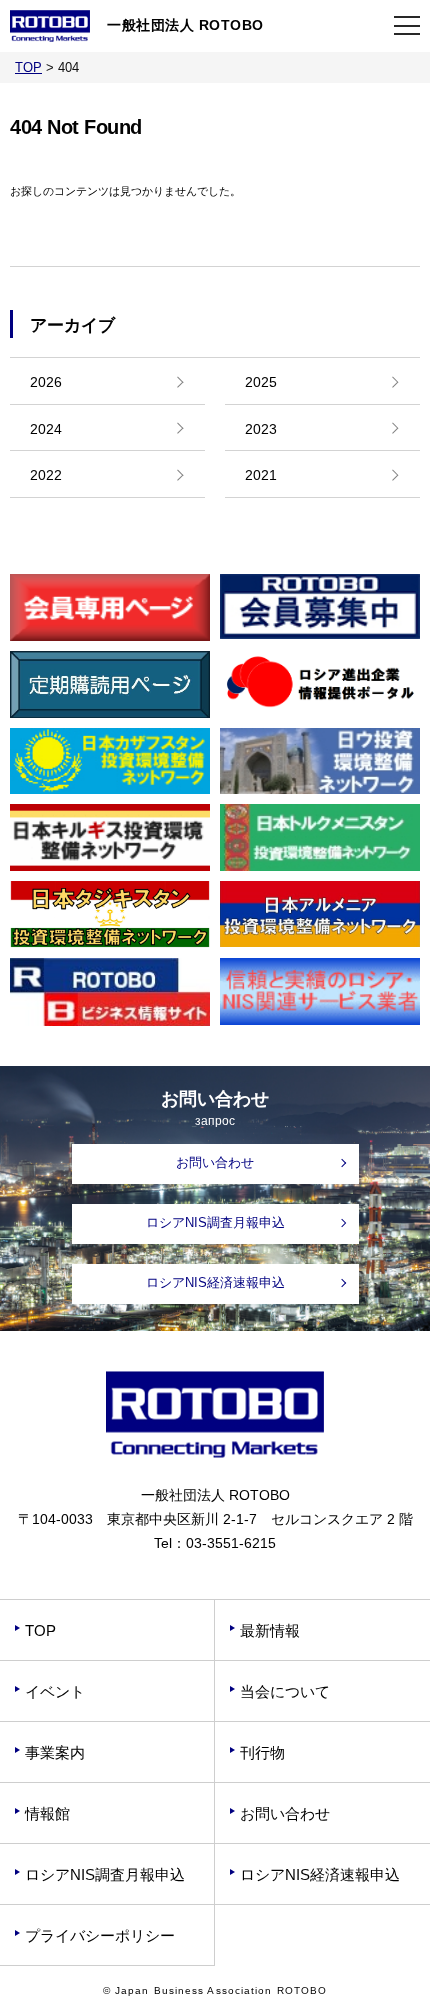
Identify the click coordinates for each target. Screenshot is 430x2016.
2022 (46, 475)
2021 (261, 475)
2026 (46, 382)
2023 (261, 429)
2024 (46, 429)
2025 (261, 382)
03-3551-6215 (231, 1543)
